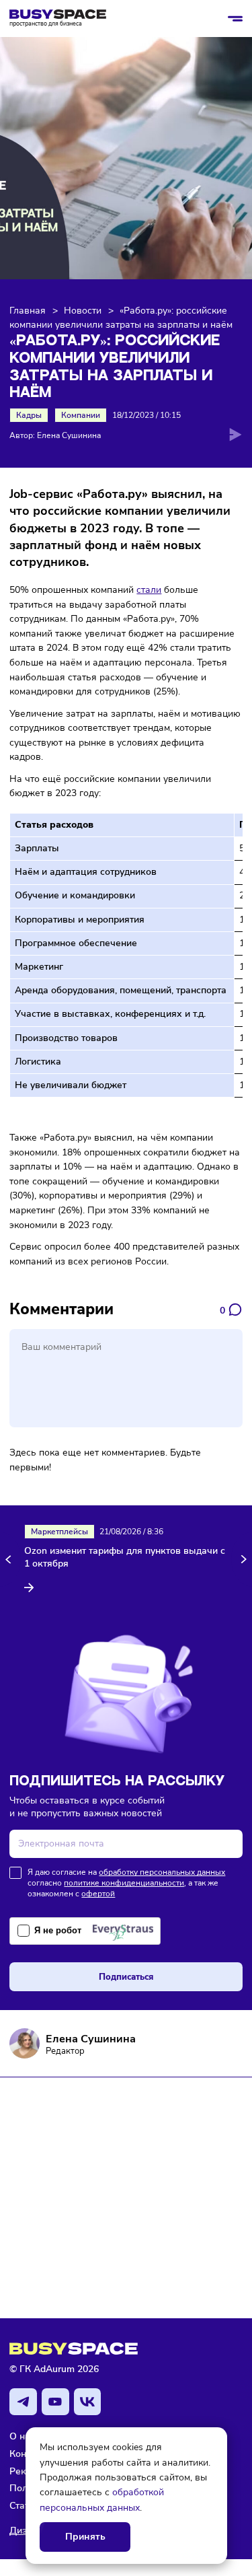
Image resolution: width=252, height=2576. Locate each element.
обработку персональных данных (162, 1872)
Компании (81, 415)
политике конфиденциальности (124, 1883)
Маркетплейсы (59, 1532)
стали (149, 589)
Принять (85, 2537)
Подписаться (126, 1977)
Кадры (29, 415)
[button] (10, 1560)
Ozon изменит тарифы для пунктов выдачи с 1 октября (125, 1558)
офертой (98, 1894)
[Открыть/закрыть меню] (235, 19)
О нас (22, 2436)
